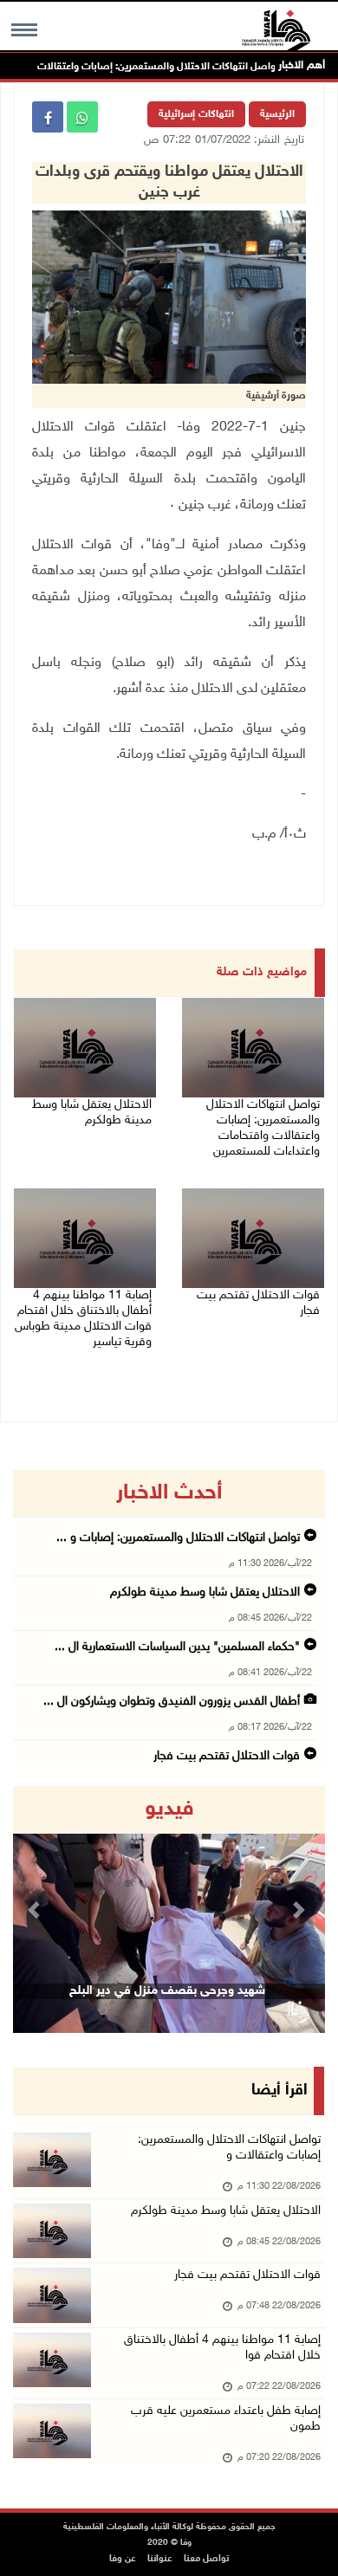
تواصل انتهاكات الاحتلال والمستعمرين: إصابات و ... (178, 1538)
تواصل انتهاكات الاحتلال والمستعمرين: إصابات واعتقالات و (229, 2148)
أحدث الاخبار (169, 1493)
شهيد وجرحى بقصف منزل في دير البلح (167, 1991)
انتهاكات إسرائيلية (196, 114)
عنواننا (160, 2559)
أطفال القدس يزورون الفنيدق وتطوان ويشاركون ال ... (172, 1702)
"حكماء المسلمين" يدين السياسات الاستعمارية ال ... (177, 1647)
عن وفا (123, 2559)
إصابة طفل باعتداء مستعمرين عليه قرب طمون (226, 2419)
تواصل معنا (206, 2559)
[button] (36, 1909)
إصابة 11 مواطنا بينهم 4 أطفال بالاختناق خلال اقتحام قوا (222, 2348)
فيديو (169, 1809)
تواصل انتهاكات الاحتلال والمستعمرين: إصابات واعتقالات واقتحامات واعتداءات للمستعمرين (263, 1128)
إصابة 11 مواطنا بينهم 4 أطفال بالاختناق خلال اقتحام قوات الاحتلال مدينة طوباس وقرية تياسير (83, 1319)
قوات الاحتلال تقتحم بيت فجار (258, 1303)
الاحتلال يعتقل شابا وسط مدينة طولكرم (92, 1113)
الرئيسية (277, 114)
